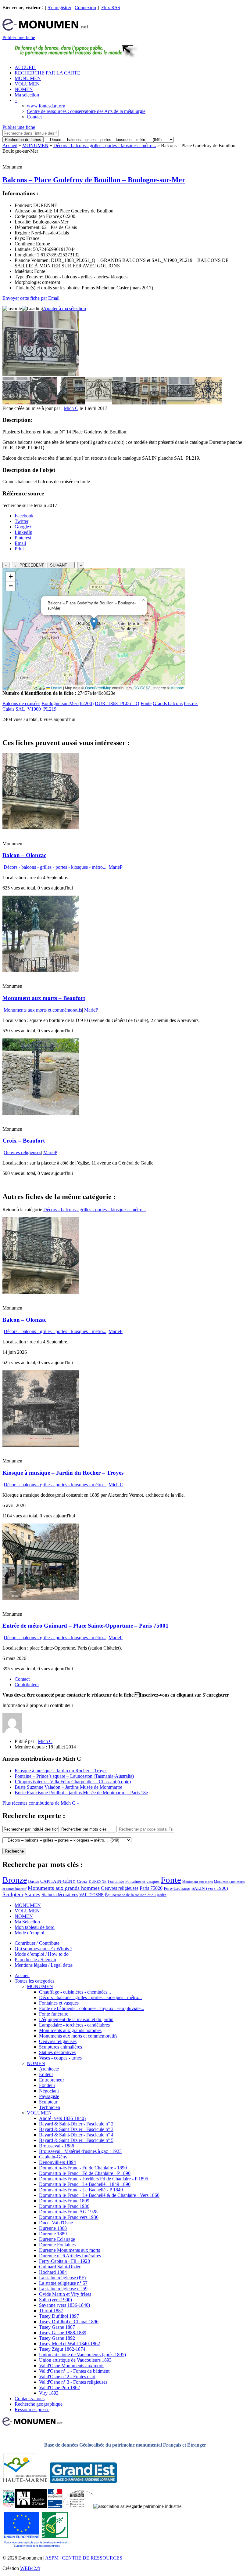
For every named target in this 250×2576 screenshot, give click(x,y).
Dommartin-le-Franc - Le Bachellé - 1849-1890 (85, 2184)
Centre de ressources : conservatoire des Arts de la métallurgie (86, 111)
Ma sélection (27, 95)
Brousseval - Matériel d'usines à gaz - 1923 (80, 2151)
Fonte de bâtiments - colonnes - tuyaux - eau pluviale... (92, 2008)
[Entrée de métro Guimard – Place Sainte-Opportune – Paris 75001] (41, 1598)
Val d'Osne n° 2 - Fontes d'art (67, 2377)
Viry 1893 (49, 2393)
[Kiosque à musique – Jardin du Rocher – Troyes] (41, 1445)
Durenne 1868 (53, 2228)
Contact (34, 117)
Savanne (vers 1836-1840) (64, 2305)
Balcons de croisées (21, 703)
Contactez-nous (30, 2398)
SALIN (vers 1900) (210, 1888)
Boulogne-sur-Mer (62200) (68, 703)
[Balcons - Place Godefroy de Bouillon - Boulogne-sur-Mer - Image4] (98, 403)
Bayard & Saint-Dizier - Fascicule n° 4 (76, 2135)
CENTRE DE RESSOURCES (92, 2558)
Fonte (146, 703)
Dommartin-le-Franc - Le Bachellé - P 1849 (81, 2190)
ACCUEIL (25, 67)
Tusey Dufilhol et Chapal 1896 (69, 2322)
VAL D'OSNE (91, 1895)
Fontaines (116, 1881)
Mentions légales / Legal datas (44, 1965)
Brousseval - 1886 (57, 2146)
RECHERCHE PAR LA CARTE (47, 73)
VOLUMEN (27, 84)
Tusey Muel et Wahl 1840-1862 (70, 2344)
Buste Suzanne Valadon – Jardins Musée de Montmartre (68, 1787)
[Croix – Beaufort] (41, 1113)
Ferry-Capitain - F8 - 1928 (64, 2261)
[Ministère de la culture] (55, 2506)
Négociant (49, 2091)
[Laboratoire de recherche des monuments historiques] (78, 2506)
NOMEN (24, 89)
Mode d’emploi (29, 1933)
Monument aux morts (198, 1882)
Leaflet (56, 688)
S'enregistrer (59, 7)
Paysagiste (49, 2096)
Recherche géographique (39, 2404)
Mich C (71, 408)
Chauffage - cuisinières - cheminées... (75, 1992)
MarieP (116, 867)
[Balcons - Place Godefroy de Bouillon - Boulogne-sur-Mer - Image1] (16, 403)
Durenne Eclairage (57, 2239)
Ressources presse (32, 2409)
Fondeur (47, 2085)
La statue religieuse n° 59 (63, 2289)
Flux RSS (111, 7)
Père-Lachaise (177, 1888)
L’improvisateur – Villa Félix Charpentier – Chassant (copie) (73, 1782)
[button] (94, 623)
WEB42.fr (30, 2568)
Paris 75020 (151, 1888)
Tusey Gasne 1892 (57, 2338)
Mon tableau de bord (35, 1927)
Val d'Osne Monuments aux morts (72, 2366)
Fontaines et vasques (142, 1881)
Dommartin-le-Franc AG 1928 (68, 2212)
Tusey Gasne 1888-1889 (63, 2333)
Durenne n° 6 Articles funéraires (70, 2256)
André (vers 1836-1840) (62, 2118)
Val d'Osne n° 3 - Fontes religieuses (73, 2382)
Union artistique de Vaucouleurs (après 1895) (82, 2355)
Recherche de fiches (23, 140)
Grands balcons (168, 703)
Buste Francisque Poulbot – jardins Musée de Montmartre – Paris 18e (81, 1793)
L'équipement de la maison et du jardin (76, 2019)
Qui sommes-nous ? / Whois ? (43, 1949)
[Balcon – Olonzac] (41, 828)
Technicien (50, 2107)
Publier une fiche (19, 37)
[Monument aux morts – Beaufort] (41, 970)
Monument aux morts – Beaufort (44, 998)
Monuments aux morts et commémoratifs (43, 1010)
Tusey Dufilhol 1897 (59, 2316)
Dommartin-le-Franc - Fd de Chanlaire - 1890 (83, 2168)
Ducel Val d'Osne (56, 2223)
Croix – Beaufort (24, 1141)
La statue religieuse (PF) (62, 2278)
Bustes (34, 1881)
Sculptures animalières (61, 2047)
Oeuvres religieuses (22, 1152)
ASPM (52, 2558)
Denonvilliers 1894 (57, 2162)
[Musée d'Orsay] (31, 2506)
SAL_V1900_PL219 (36, 709)
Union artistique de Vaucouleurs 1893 (75, 2360)
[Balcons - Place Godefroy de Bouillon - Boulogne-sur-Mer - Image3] (71, 403)
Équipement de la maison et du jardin (136, 1895)
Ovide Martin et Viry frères (65, 2294)
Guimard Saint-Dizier (60, 2267)
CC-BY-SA (142, 688)
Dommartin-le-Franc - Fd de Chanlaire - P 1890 (85, 2173)
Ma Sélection (27, 1922)
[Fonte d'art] (9, 2506)
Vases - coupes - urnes (60, 2058)
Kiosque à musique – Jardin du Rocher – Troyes (63, 1473)
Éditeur (46, 2074)
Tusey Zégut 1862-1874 (62, 2349)
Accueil (10, 145)
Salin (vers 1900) (55, 2300)
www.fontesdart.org (46, 106)
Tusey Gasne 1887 (57, 2327)
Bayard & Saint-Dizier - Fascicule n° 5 (76, 2140)
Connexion (85, 7)
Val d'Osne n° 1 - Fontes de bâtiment (74, 2371)
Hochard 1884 (53, 2272)
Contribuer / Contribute (37, 1943)
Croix (82, 1881)
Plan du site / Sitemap (35, 1960)
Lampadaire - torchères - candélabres (74, 2025)
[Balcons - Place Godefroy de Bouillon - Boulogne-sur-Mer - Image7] (181, 403)
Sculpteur (13, 1894)
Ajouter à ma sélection (64, 308)
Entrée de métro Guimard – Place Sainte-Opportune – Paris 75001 (86, 1626)
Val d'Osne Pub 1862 (59, 2388)
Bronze (15, 1880)
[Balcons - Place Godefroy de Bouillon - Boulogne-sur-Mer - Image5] (126, 403)
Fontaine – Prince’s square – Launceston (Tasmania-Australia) (74, 1776)
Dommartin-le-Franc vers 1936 (69, 2217)
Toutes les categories (34, 1981)
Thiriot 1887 (51, 2311)
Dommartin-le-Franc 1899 (64, 2201)
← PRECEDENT (29, 565)
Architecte (49, 2069)
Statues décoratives (60, 1895)
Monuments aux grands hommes (64, 1888)
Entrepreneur (52, 2080)
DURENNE (98, 1882)
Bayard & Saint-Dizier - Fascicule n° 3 (76, 2129)
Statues (32, 1895)
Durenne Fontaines (57, 2245)
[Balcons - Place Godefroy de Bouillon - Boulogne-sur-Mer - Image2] (44, 403)
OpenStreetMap (98, 688)
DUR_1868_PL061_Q (117, 703)
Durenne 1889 (53, 2234)
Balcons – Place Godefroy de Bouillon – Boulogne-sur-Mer (94, 180)
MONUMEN (28, 78)
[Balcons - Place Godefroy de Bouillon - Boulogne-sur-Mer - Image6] (153, 403)
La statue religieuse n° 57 (63, 2283)
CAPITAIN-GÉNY (58, 1881)
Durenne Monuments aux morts (70, 2250)
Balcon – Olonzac (24, 855)
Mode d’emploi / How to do (42, 1954)
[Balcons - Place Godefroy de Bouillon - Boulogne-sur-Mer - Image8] (208, 403)
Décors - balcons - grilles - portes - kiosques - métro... (105, 145)
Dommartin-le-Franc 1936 (64, 2206)
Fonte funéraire (54, 2014)
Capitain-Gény (53, 2157)
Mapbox (177, 688)
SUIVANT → (61, 565)
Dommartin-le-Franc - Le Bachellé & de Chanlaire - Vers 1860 (99, 2195)
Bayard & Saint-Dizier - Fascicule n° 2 (76, 2124)
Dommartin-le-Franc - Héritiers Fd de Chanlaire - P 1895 (94, 2179)
